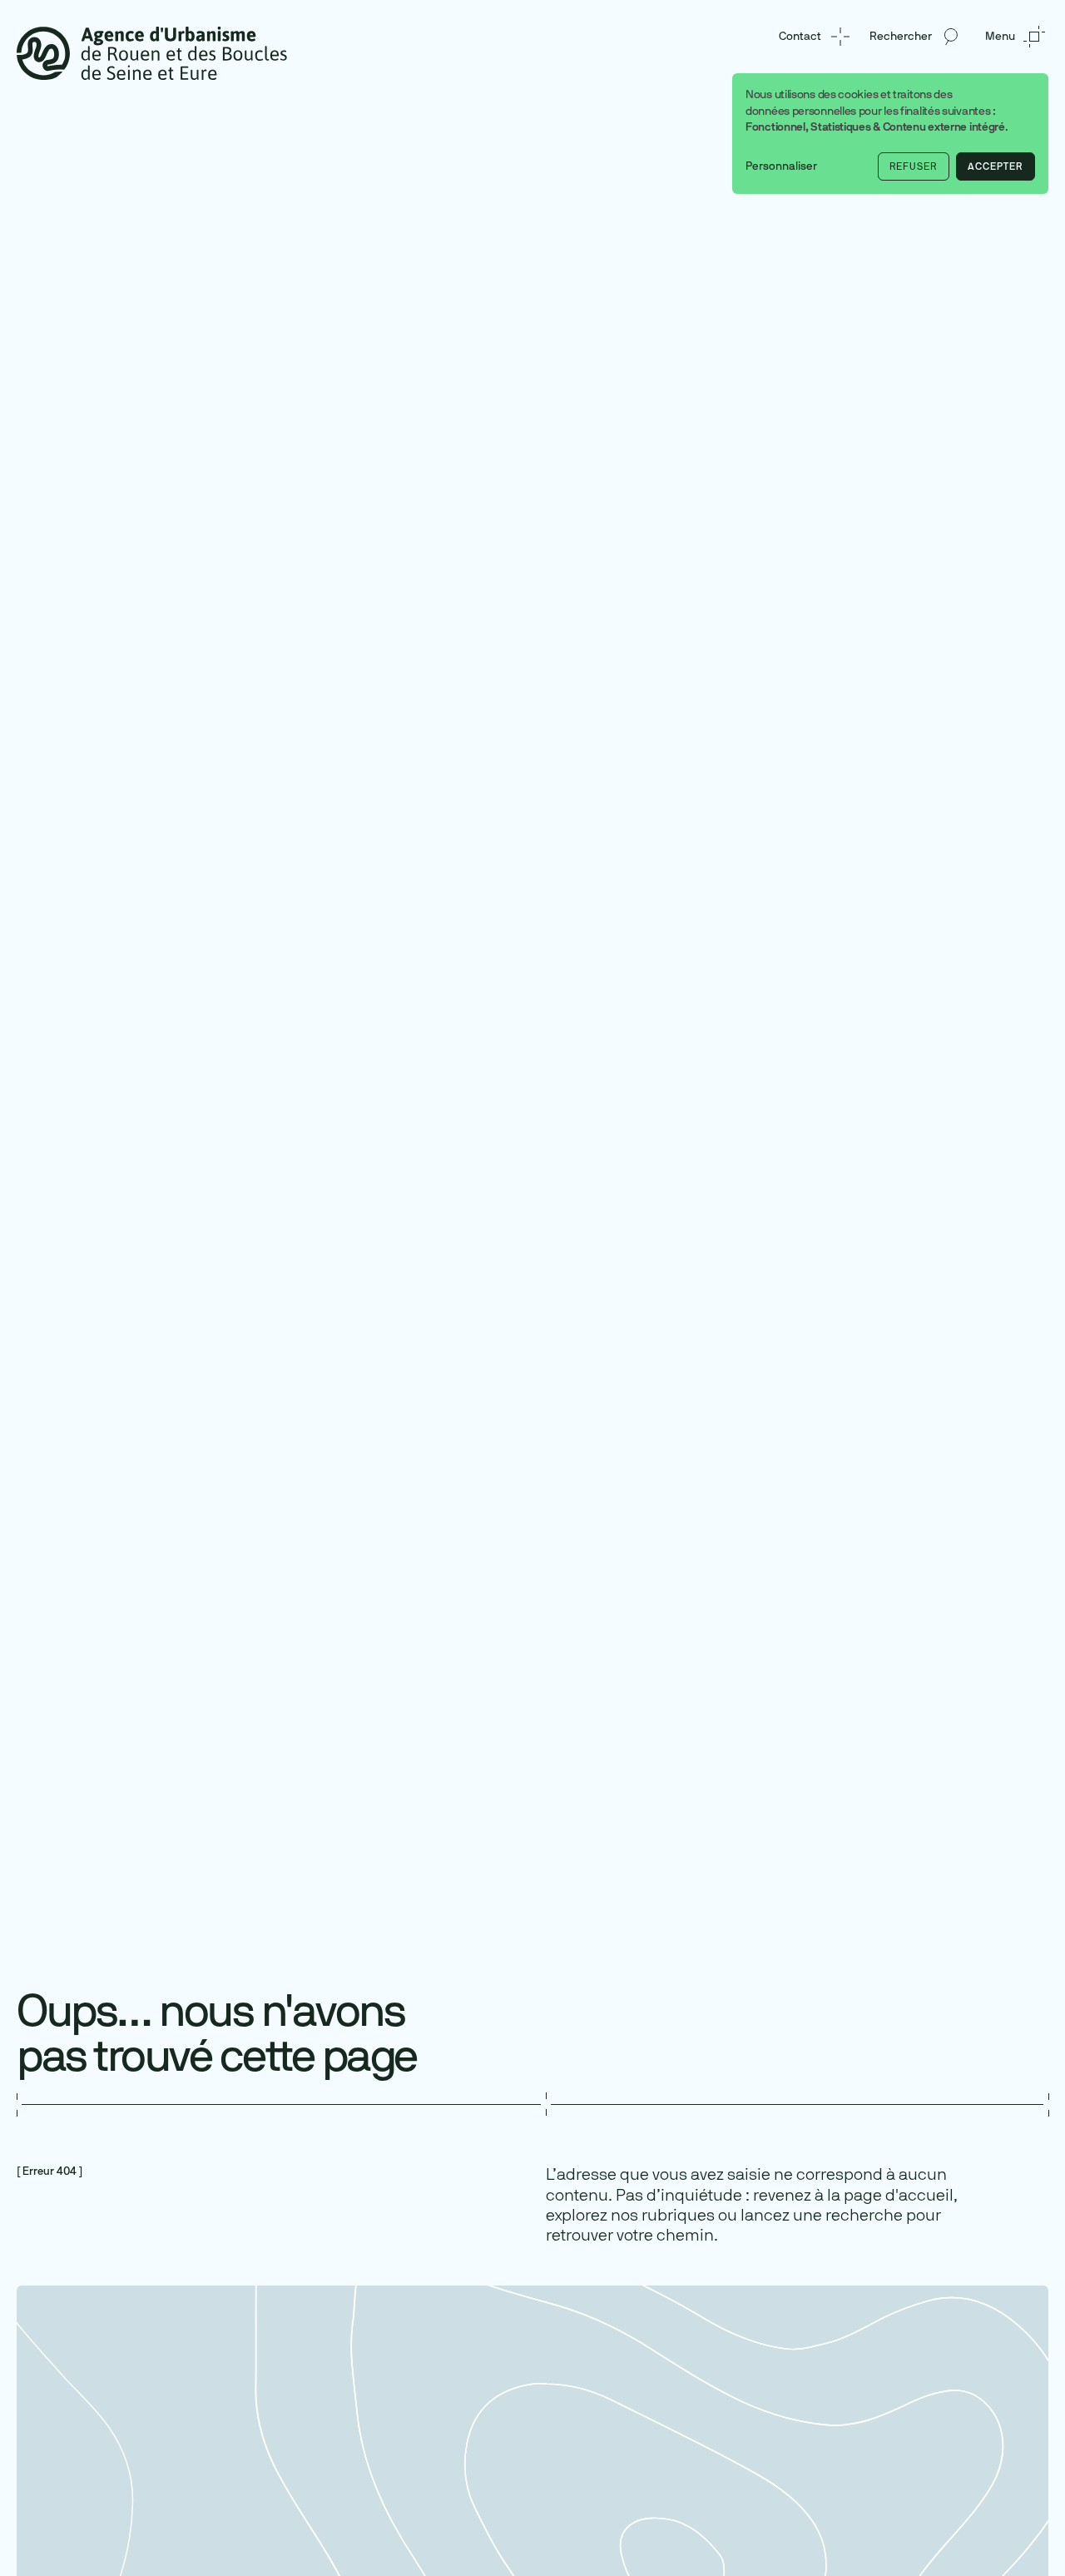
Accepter (995, 166)
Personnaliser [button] (781, 166)
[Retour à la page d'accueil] (152, 52)
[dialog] (890, 134)
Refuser (913, 166)
